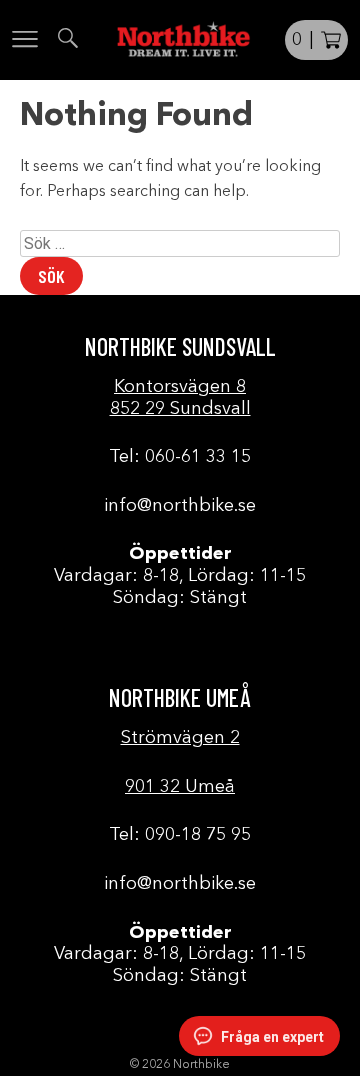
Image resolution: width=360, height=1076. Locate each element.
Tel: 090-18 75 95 (180, 835)
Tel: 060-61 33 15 (180, 457)
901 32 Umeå (180, 787)
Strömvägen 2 (180, 738)
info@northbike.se (180, 506)
